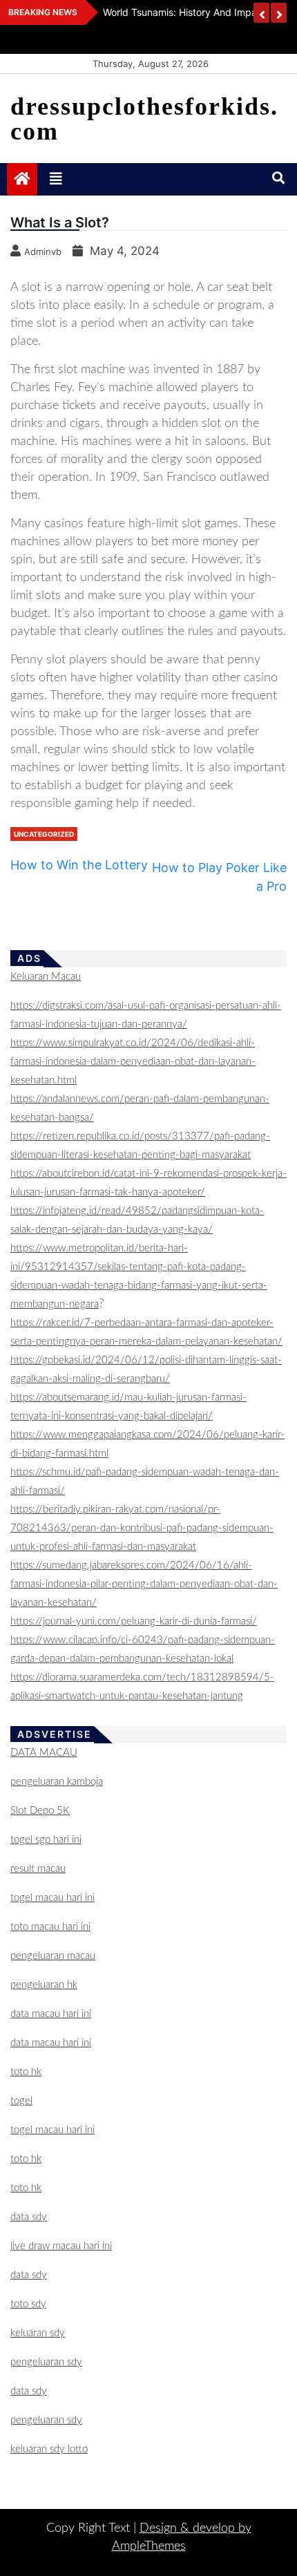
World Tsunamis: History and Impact (184, 12)
